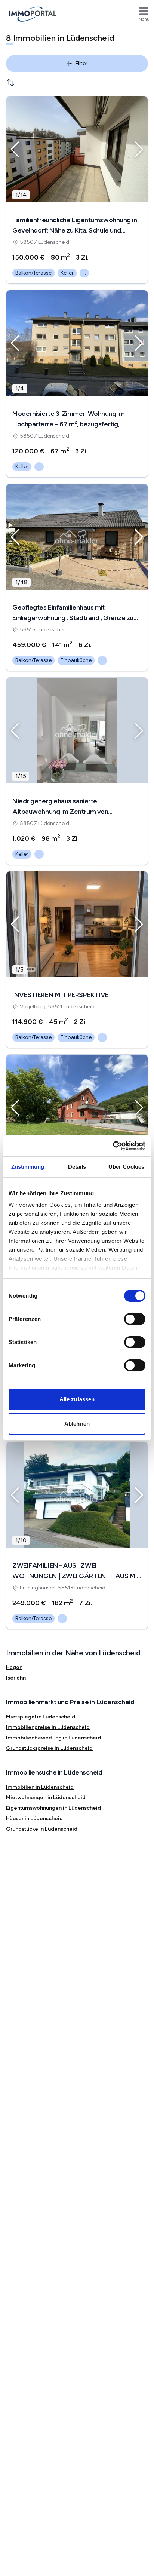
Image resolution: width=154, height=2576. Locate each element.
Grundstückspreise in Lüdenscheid (49, 1748)
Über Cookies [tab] (126, 1167)
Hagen (14, 1667)
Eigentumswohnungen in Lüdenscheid (53, 1808)
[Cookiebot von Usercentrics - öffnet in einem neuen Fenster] (113, 1146)
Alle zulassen (77, 1399)
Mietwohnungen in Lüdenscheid (46, 1798)
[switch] (135, 1319)
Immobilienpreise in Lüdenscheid (48, 1727)
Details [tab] (77, 1167)
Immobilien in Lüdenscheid (40, 1787)
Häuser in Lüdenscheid (34, 1818)
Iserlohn (16, 1678)
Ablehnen (77, 1424)
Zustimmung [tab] (28, 1167)
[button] (15, 150)
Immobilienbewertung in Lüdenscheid (53, 1738)
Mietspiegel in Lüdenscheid (41, 1717)
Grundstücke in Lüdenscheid (42, 1829)
